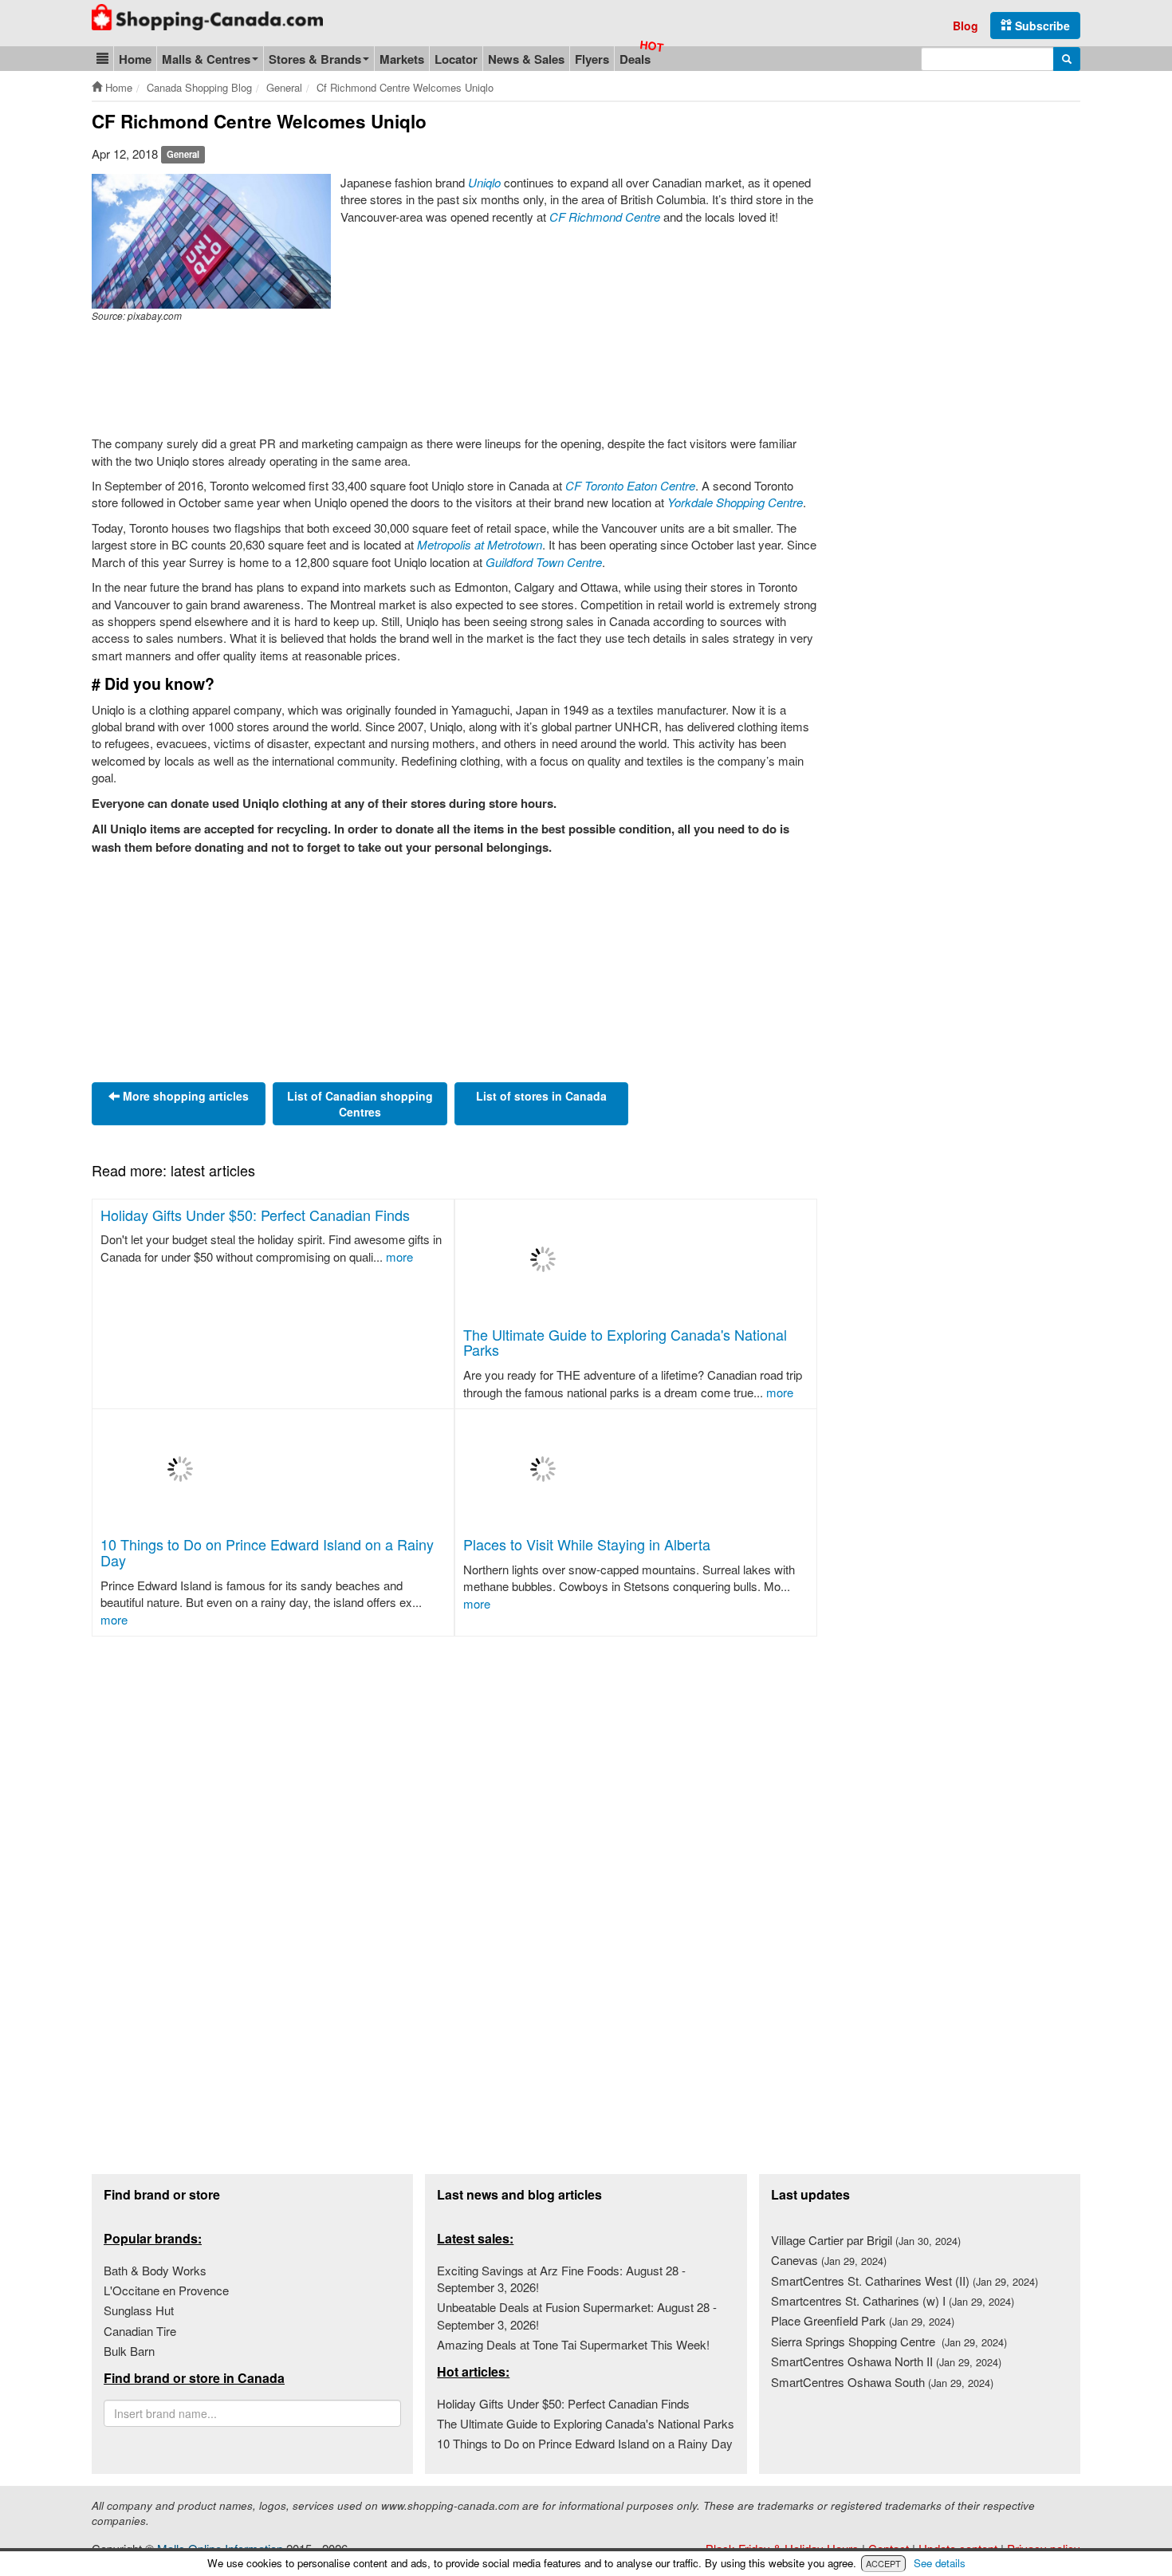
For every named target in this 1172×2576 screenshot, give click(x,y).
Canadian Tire (140, 2331)
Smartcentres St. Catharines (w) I (893, 2300)
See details (940, 2563)
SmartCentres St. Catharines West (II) (905, 2281)
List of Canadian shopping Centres (360, 1104)
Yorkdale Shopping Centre (735, 502)
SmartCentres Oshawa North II (886, 2361)
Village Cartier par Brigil (866, 2240)
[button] (102, 59)
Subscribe (1041, 26)
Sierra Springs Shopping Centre (889, 2341)
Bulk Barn (129, 2351)
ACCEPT (883, 2563)
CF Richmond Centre (605, 217)
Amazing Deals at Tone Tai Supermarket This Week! (573, 2344)
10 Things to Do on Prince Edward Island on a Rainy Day (267, 1552)
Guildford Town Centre (544, 562)
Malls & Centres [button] (206, 59)
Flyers (592, 59)
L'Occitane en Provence (166, 2290)
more (399, 1256)
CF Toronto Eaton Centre (630, 485)
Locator (456, 59)
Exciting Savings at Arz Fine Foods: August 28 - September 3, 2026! (561, 2279)
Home (135, 59)
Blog (966, 26)
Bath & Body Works (155, 2270)
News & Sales (526, 59)
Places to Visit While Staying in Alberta (587, 1544)
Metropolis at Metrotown (480, 544)
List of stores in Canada (541, 1096)
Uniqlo (484, 182)
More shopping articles (184, 1096)
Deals (635, 59)
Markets (402, 59)
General (183, 155)
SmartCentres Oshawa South (882, 2382)
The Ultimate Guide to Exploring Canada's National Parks (625, 1342)
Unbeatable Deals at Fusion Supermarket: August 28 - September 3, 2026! (577, 2315)
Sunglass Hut (139, 2310)
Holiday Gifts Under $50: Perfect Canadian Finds (255, 1215)
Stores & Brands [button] (315, 59)
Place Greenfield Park (863, 2320)
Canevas (829, 2260)
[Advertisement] (382, 380)
